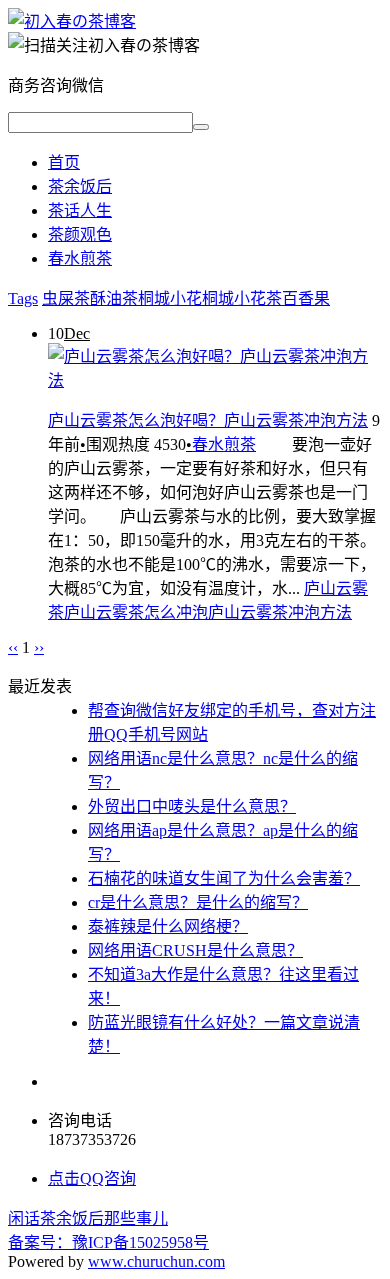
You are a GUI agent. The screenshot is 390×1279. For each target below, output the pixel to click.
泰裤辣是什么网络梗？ (168, 926)
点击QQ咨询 (92, 1178)
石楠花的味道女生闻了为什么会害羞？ (224, 878)
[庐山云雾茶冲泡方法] (72, 21)
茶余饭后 (80, 186)
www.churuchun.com (156, 1261)
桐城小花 (170, 298)
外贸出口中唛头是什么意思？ (192, 806)
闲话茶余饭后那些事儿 (88, 1218)
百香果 (306, 298)
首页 (64, 162)
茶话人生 (80, 210)
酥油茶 (114, 298)
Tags (23, 298)
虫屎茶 (66, 298)
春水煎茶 (80, 258)
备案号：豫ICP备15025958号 (108, 1242)
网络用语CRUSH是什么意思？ (195, 950)
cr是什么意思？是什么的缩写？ (198, 902)
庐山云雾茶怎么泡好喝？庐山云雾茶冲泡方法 (208, 420)
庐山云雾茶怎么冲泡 (136, 612)
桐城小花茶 (242, 298)
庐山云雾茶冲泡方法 (280, 612)
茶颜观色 (80, 234)
